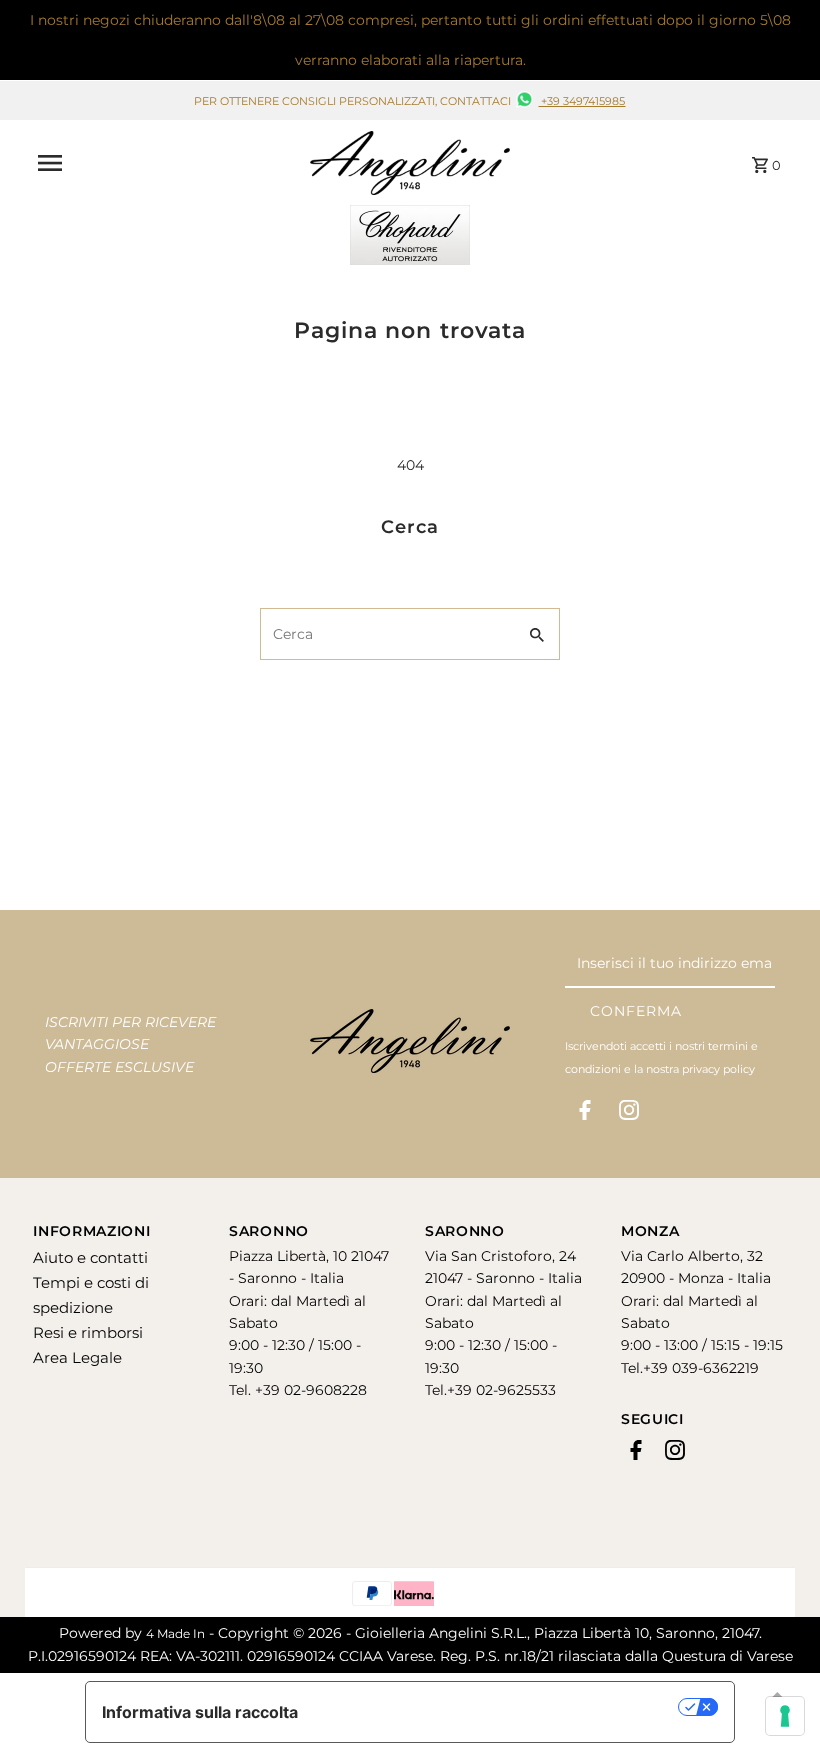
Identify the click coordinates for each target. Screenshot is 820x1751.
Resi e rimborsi (88, 1332)
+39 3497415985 (581, 101)
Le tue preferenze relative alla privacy (498, 1707)
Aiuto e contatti (90, 1257)
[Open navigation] (167, 163)
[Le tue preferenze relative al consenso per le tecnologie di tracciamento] (785, 1716)
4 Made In (175, 1633)
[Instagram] (629, 1114)
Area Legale (77, 1357)
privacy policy (718, 1069)
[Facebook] (585, 1114)
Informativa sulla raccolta (200, 1712)
